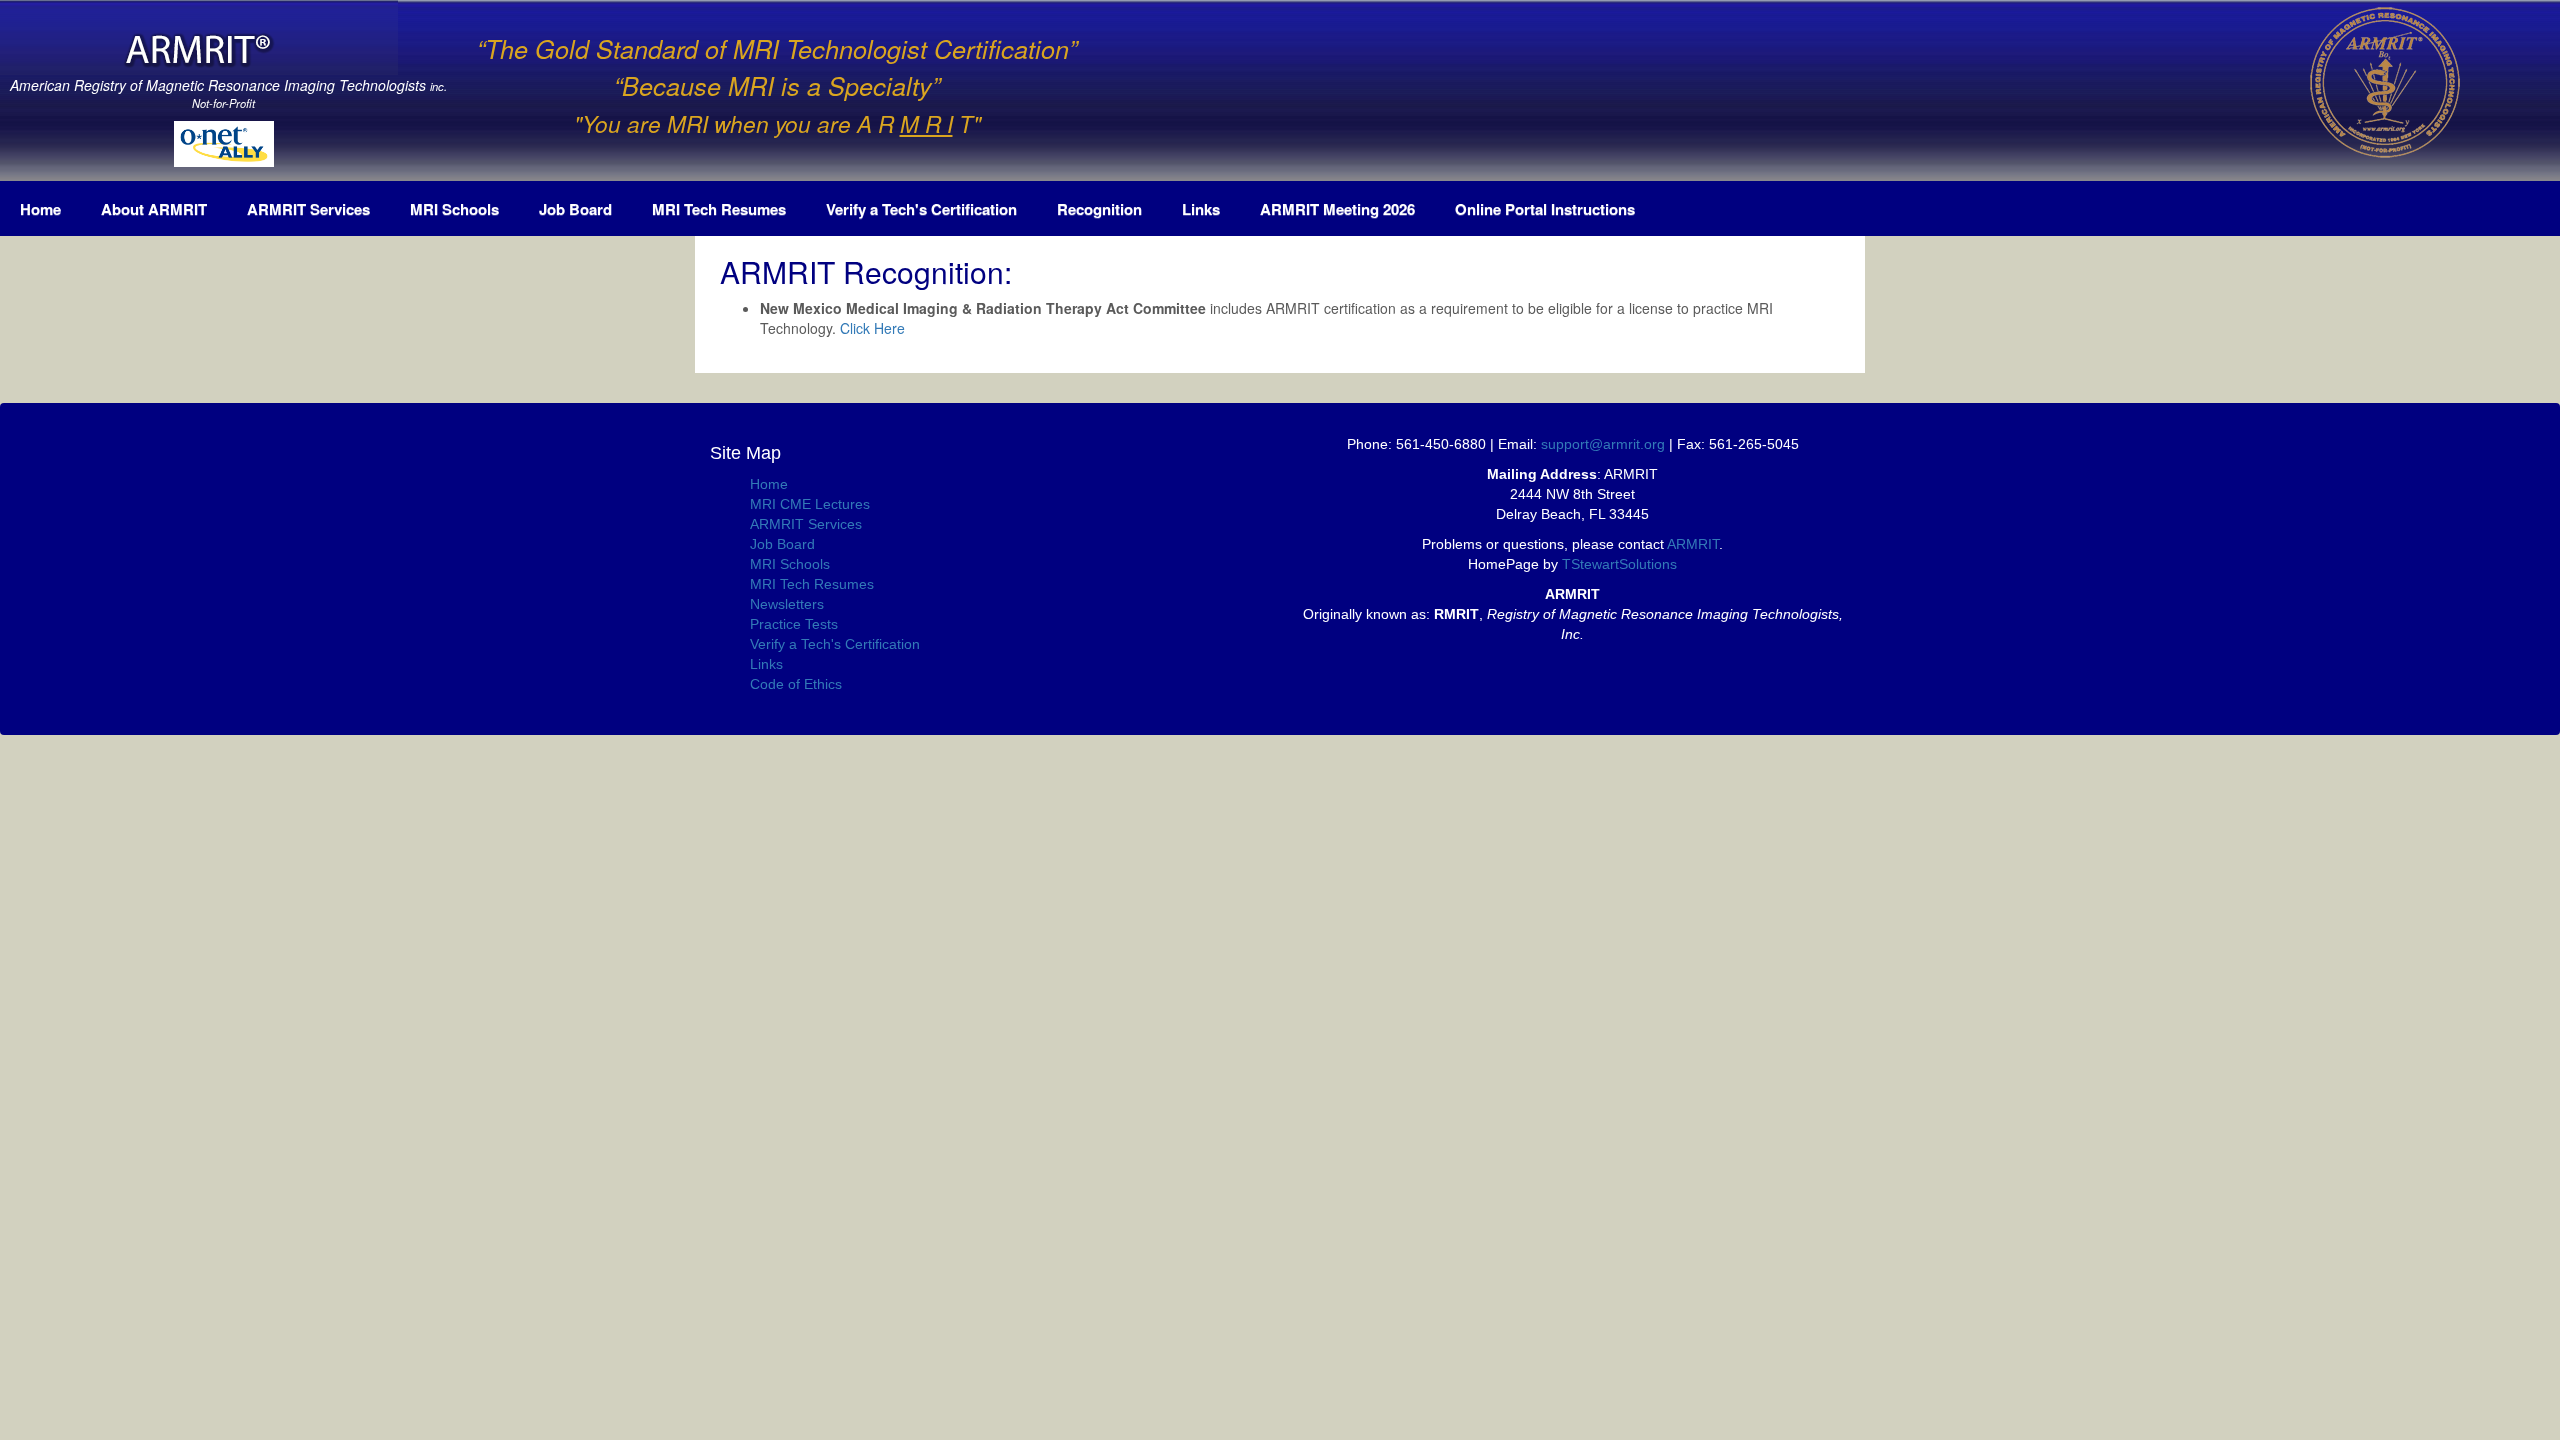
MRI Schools (454, 209)
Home (40, 209)
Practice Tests (794, 624)
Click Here (872, 328)
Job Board (575, 209)
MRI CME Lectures (810, 504)
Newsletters (787, 604)
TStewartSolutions (1619, 564)
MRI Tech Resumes (719, 209)
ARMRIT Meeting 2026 (1337, 209)
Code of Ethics (796, 684)
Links (1201, 209)
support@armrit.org (1603, 444)
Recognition (1099, 209)
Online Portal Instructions (1545, 209)
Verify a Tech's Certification (921, 209)
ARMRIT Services (308, 209)
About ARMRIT (154, 209)
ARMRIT (1693, 544)
